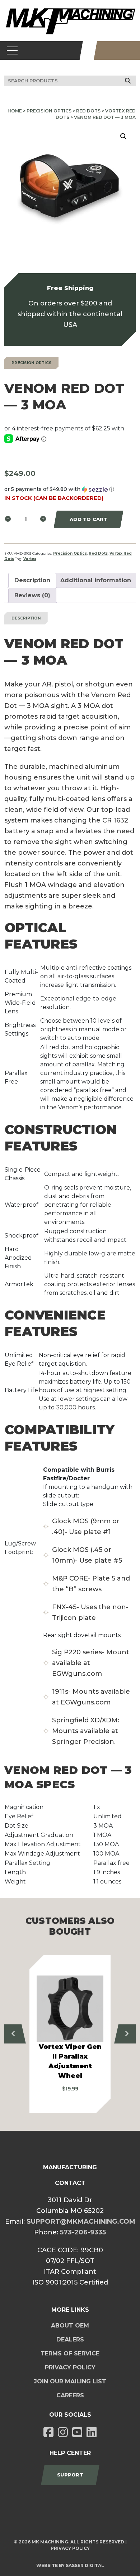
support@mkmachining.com (81, 2222)
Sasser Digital (85, 2565)
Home (15, 111)
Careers (70, 2395)
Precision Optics (49, 111)
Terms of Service (70, 2353)
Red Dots (88, 111)
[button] (123, 136)
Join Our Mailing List (70, 2381)
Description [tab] (32, 580)
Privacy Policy (70, 2367)
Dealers (70, 2339)
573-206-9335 (83, 2232)
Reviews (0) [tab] (32, 595)
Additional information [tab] (96, 580)
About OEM (70, 2326)
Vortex (30, 559)
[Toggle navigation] (12, 50)
